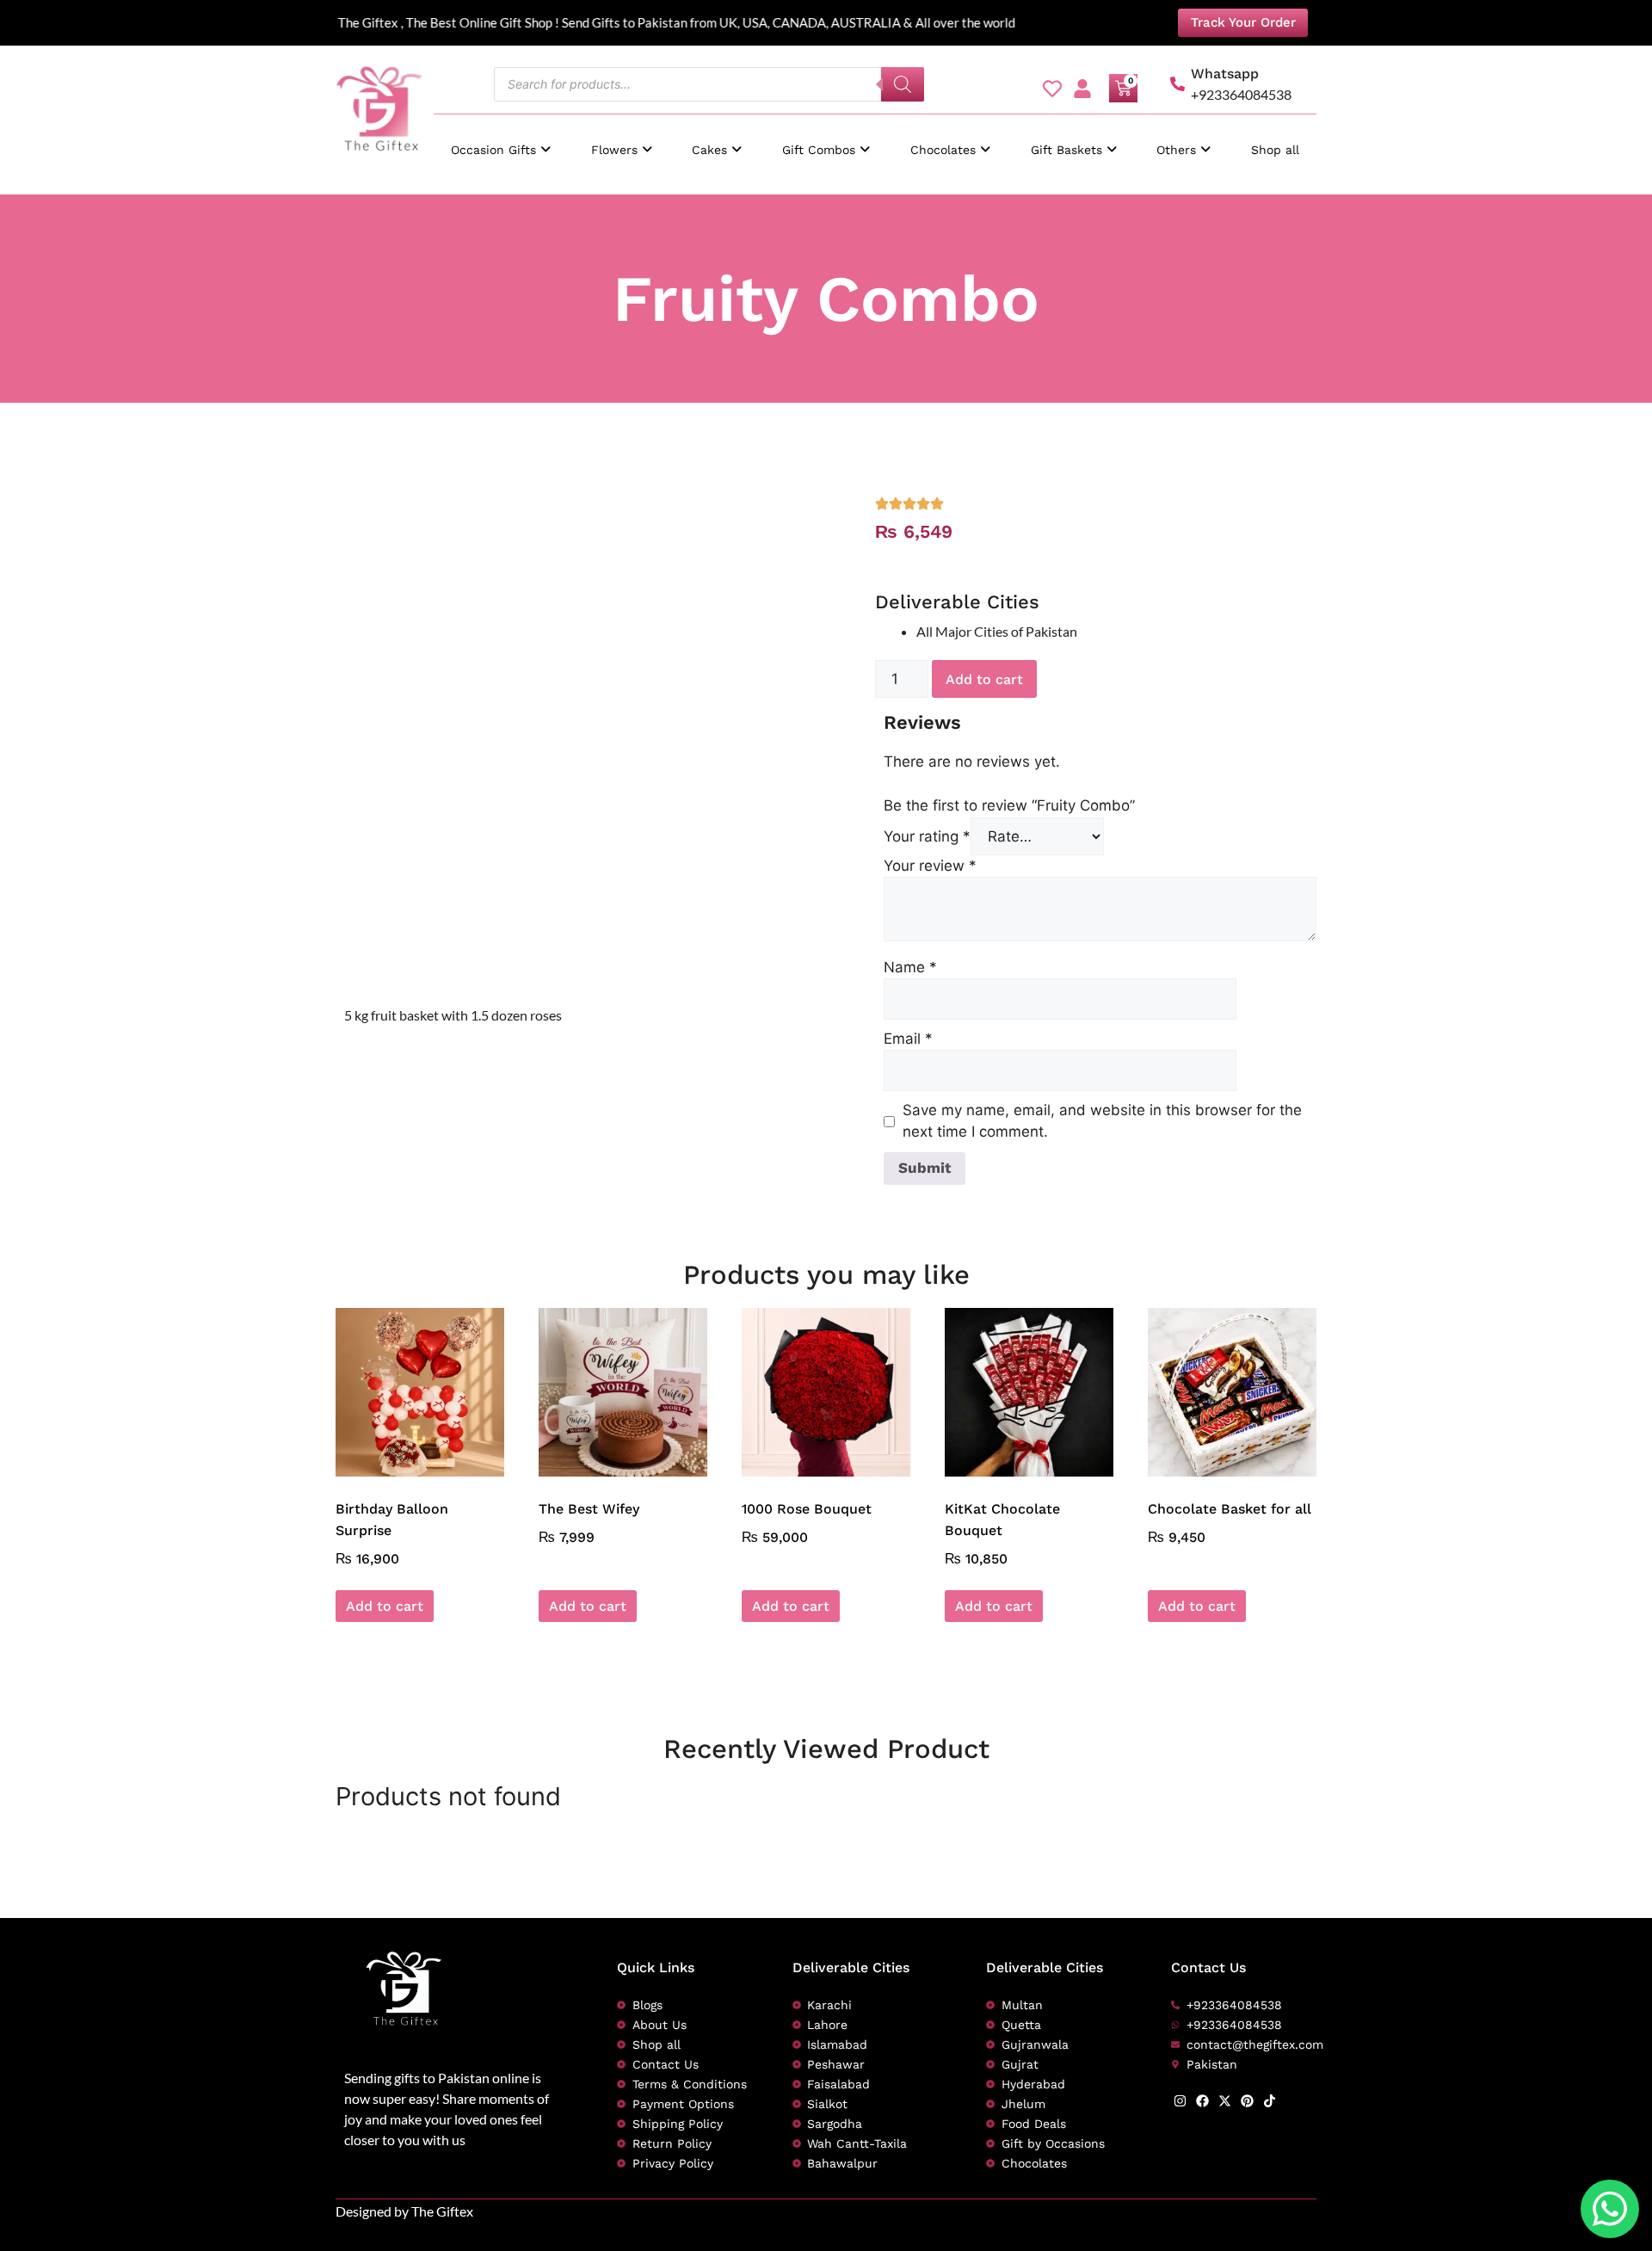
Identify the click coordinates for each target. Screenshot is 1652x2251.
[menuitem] (501, 142)
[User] (1082, 89)
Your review (930, 866)
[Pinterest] (1247, 2101)
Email (908, 1039)
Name (910, 967)
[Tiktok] (1270, 2101)
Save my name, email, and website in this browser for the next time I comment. (1102, 1121)
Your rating (927, 836)
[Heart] (1052, 89)
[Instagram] (1180, 2101)
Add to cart (984, 679)
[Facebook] (1202, 2101)
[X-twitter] (1225, 2101)
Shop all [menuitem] (1275, 150)
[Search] (903, 84)
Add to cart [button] (385, 1606)
